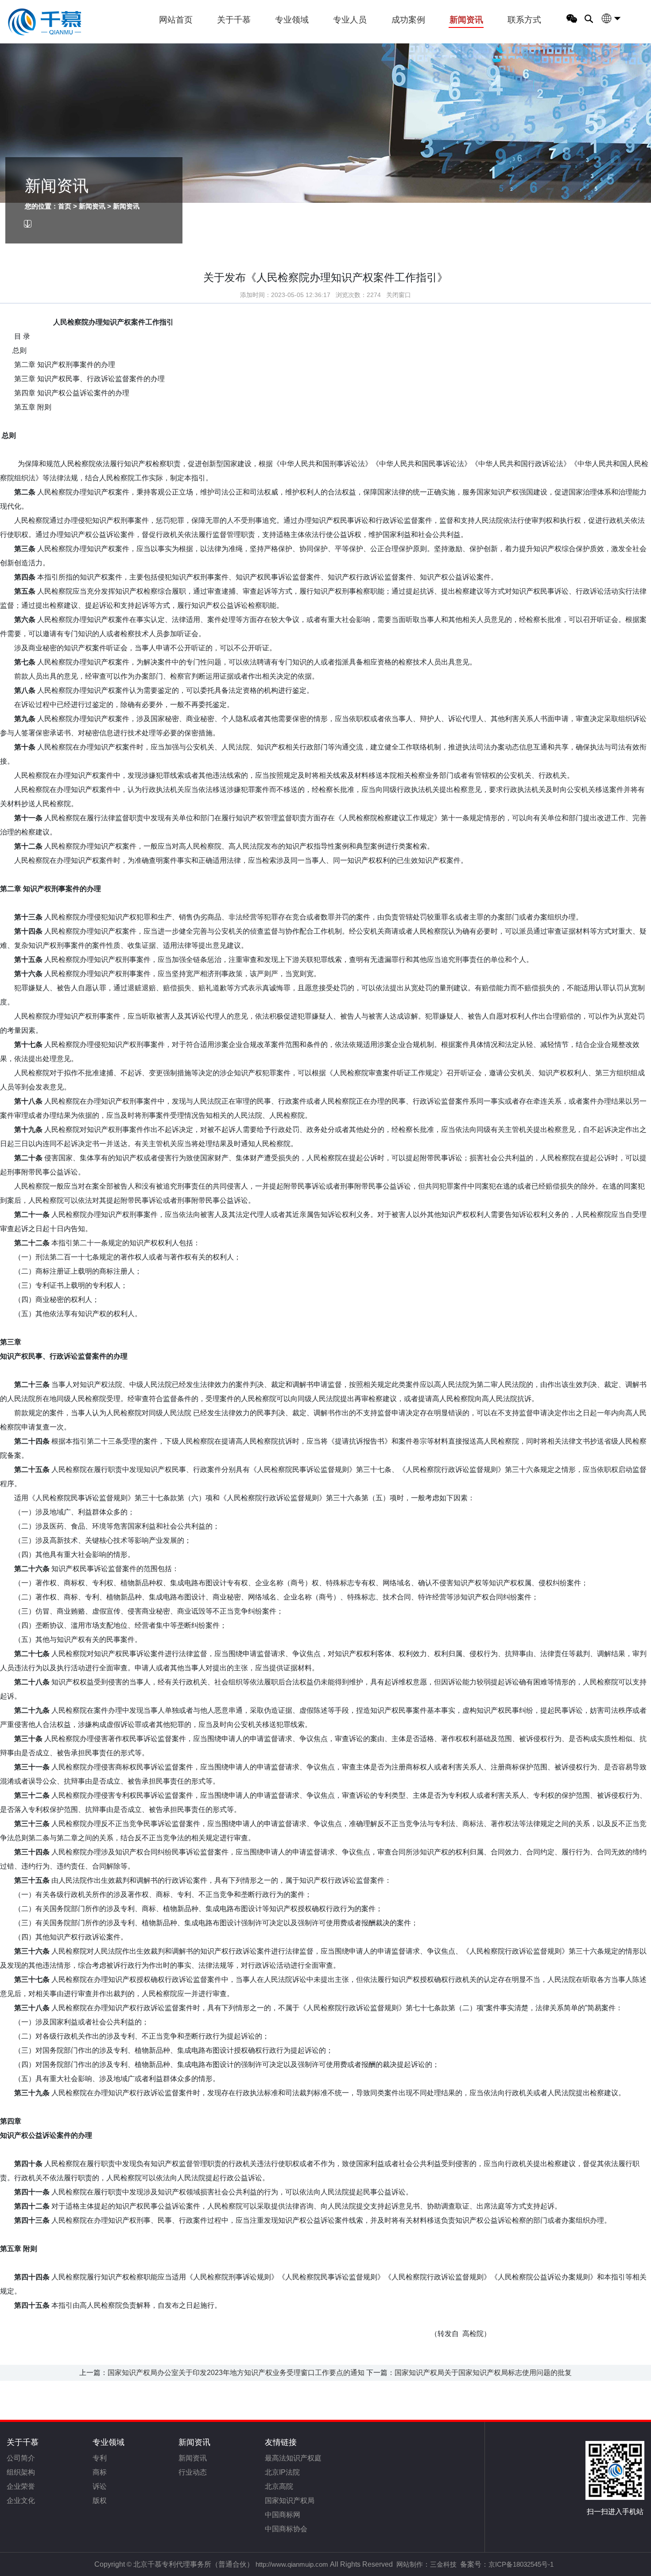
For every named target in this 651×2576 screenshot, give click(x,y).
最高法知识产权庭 (293, 2458)
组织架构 (21, 2472)
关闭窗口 (399, 295)
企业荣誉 (21, 2486)
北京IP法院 (282, 2472)
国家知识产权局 (290, 2501)
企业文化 (21, 2501)
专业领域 (292, 20)
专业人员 (350, 20)
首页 (65, 206)
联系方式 (524, 20)
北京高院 (279, 2486)
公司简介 (21, 2458)
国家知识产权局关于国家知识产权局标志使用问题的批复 (483, 2373)
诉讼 (100, 2486)
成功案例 (408, 20)
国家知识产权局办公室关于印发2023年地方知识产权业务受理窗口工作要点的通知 (236, 2373)
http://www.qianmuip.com (292, 2564)
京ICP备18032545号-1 (521, 2564)
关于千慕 (234, 20)
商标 (100, 2472)
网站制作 (410, 2564)
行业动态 (193, 2472)
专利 (100, 2458)
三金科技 (443, 2564)
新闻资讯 (466, 20)
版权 (100, 2501)
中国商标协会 (286, 2529)
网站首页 (176, 20)
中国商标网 (283, 2515)
